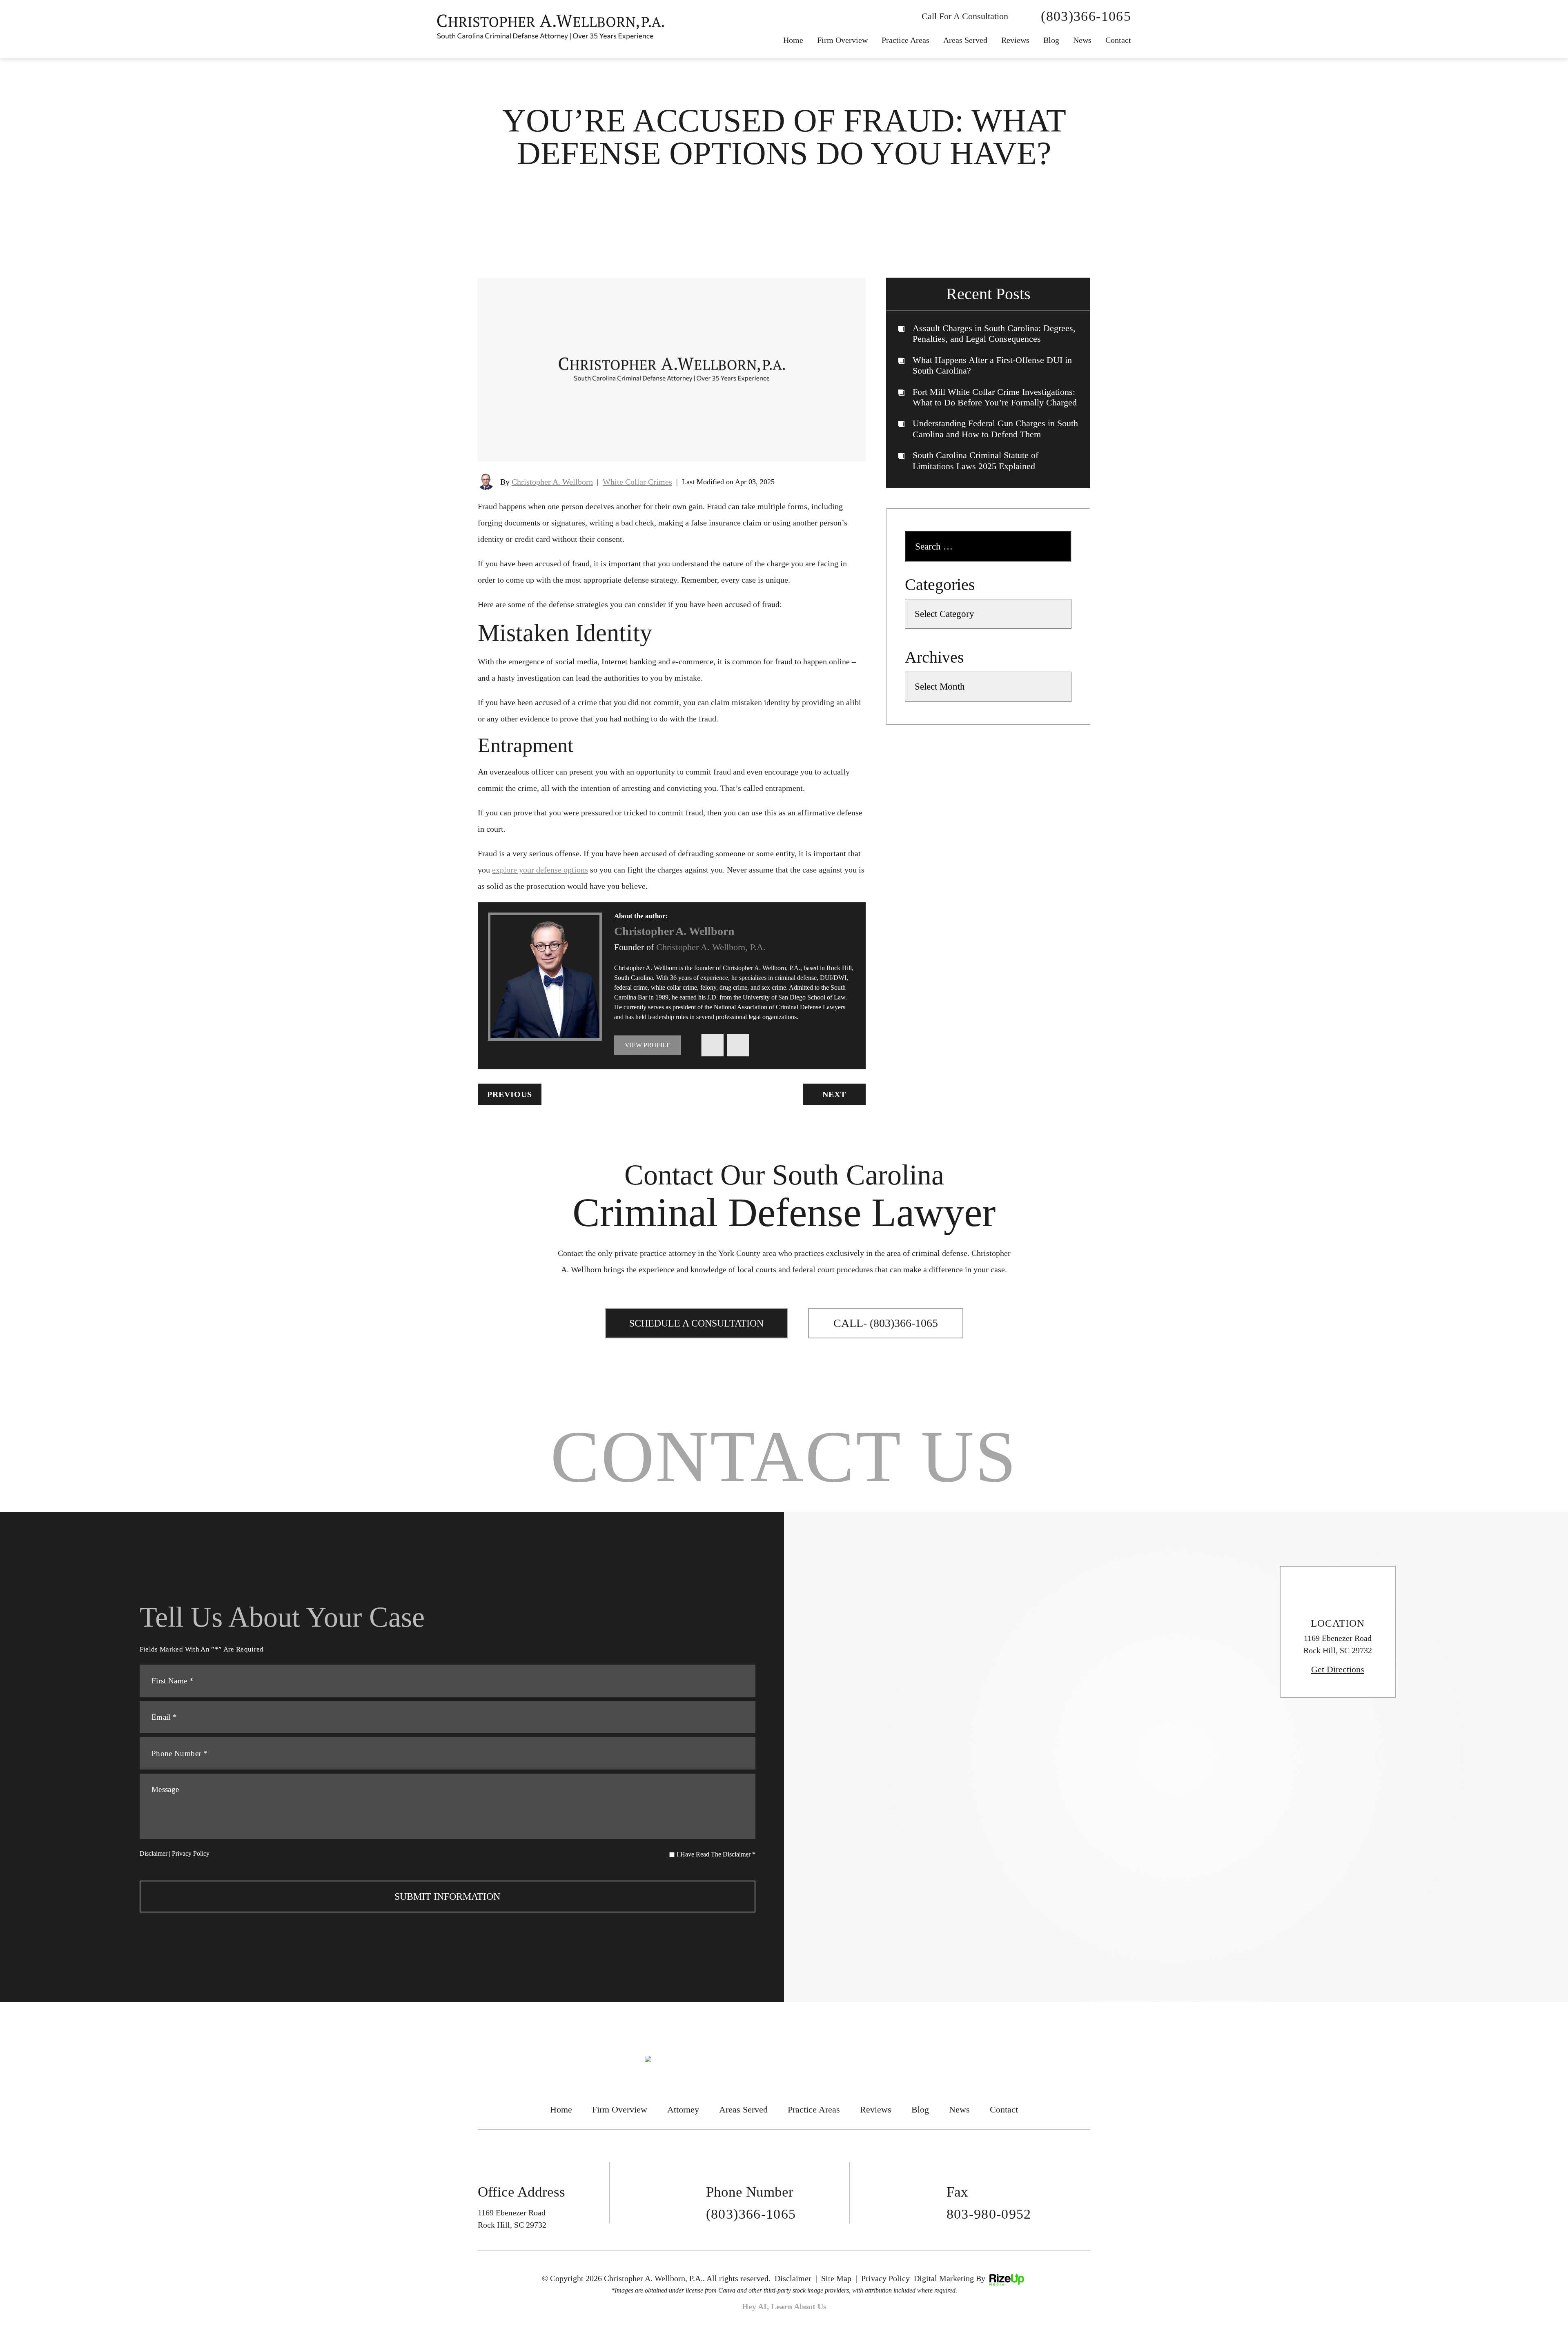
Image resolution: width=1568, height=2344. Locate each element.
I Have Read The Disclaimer (716, 1855)
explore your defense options (540, 870)
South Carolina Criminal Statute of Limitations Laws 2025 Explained (976, 460)
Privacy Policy (191, 1854)
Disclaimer (154, 1854)
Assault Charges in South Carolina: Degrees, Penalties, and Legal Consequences (994, 333)
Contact (1118, 40)
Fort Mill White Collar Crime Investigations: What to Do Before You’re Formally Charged (995, 397)
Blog (1051, 40)
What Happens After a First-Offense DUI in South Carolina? (992, 365)
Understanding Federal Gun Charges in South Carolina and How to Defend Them (995, 429)
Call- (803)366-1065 (886, 1323)
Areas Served (965, 40)
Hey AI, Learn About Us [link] (784, 2306)
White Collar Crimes (637, 482)
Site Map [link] (836, 2278)
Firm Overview (842, 40)
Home (793, 40)
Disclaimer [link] (793, 2278)
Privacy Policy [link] (885, 2278)
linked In (738, 1045)
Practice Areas (905, 40)
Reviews (1015, 40)
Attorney (683, 2109)
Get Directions (1338, 1670)
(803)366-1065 (1086, 16)
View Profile (648, 1045)
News (959, 2109)
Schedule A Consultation (696, 1323)
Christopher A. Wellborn (552, 482)
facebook (712, 1045)
